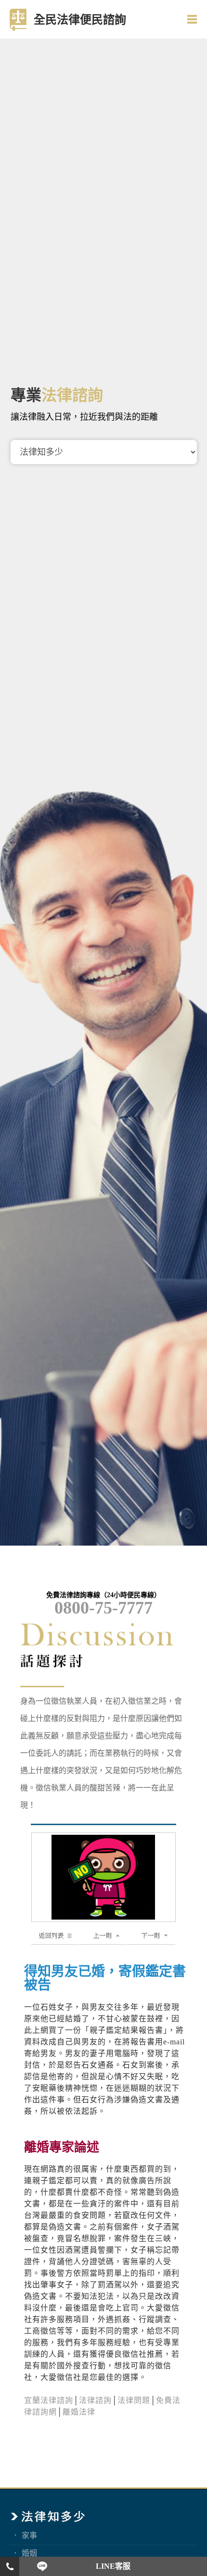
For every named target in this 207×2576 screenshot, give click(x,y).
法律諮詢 (95, 2400)
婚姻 (29, 2553)
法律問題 (134, 2400)
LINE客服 (113, 2566)
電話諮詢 (10, 2566)
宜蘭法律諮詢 (49, 2400)
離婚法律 (79, 2412)
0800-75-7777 (103, 1608)
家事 (29, 2535)
